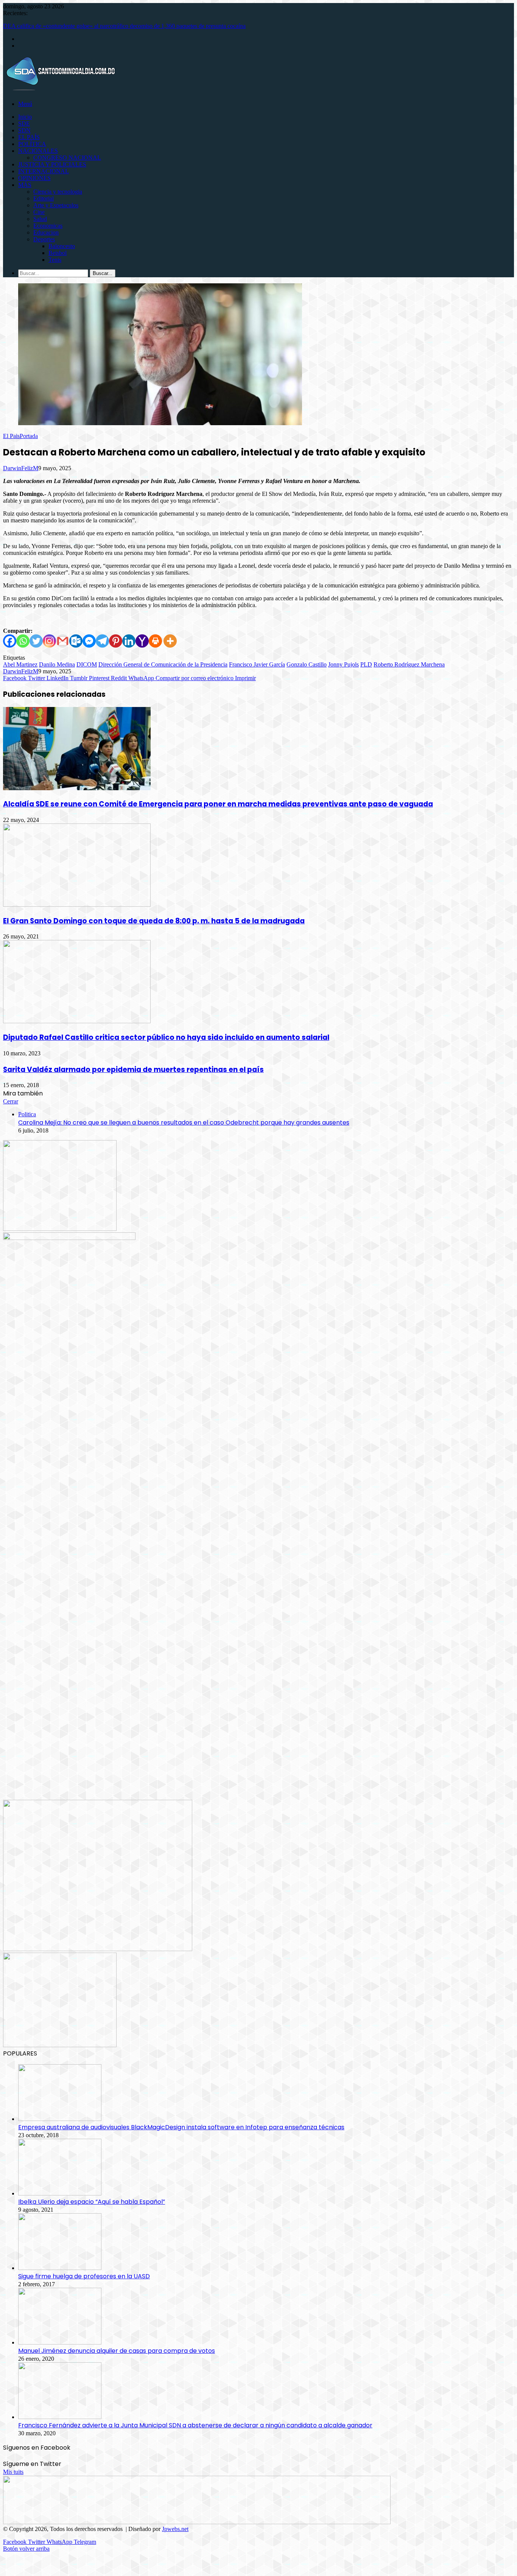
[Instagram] (49, 641)
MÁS (25, 185)
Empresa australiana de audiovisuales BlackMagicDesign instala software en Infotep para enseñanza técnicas (181, 2127)
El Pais (11, 436)
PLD (366, 664)
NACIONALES (38, 151)
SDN (24, 130)
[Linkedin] (129, 641)
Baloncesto (62, 246)
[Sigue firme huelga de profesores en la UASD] (60, 2268)
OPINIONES (34, 178)
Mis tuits (13, 2472)
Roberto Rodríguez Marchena (409, 664)
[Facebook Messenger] (89, 641)
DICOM (87, 664)
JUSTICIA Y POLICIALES (52, 164)
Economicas (48, 226)
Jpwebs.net (175, 2529)
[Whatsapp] (23, 641)
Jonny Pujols (343, 664)
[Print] (155, 641)
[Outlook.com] (76, 641)
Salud (40, 219)
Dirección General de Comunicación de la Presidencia (163, 664)
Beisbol (58, 253)
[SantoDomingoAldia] (60, 91)
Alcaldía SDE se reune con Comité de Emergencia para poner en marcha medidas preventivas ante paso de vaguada (218, 804)
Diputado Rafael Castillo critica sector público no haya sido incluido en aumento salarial (166, 1037)
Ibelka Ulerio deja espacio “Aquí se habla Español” (92, 2202)
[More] (170, 641)
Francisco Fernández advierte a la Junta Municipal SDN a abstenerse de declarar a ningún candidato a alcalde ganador (195, 2425)
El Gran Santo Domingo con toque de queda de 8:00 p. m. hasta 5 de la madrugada (154, 921)
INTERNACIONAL (44, 171)
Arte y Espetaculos (56, 205)
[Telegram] (102, 641)
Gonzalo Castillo (307, 664)
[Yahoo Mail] (142, 641)
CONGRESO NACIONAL (67, 158)
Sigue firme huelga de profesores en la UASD (84, 2276)
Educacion (46, 232)
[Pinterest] (116, 641)
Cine (39, 212)
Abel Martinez (20, 664)
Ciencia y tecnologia (58, 192)
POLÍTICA (32, 144)
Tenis (55, 260)
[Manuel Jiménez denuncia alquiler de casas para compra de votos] (60, 2342)
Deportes (44, 239)
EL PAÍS (29, 137)
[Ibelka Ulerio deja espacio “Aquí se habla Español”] (60, 2193)
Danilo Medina (57, 664)
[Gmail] (63, 641)
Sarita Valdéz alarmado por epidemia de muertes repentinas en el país (133, 1070)
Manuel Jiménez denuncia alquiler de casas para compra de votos (117, 2351)
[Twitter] (36, 641)
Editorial (44, 198)
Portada (29, 436)
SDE (24, 124)
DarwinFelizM (21, 468)
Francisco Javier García (257, 664)
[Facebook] (10, 641)
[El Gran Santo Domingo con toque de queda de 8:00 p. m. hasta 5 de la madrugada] (77, 905)
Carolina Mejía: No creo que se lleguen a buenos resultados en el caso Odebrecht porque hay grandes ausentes (184, 1123)
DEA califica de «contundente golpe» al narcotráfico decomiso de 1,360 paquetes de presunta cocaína (124, 26)
